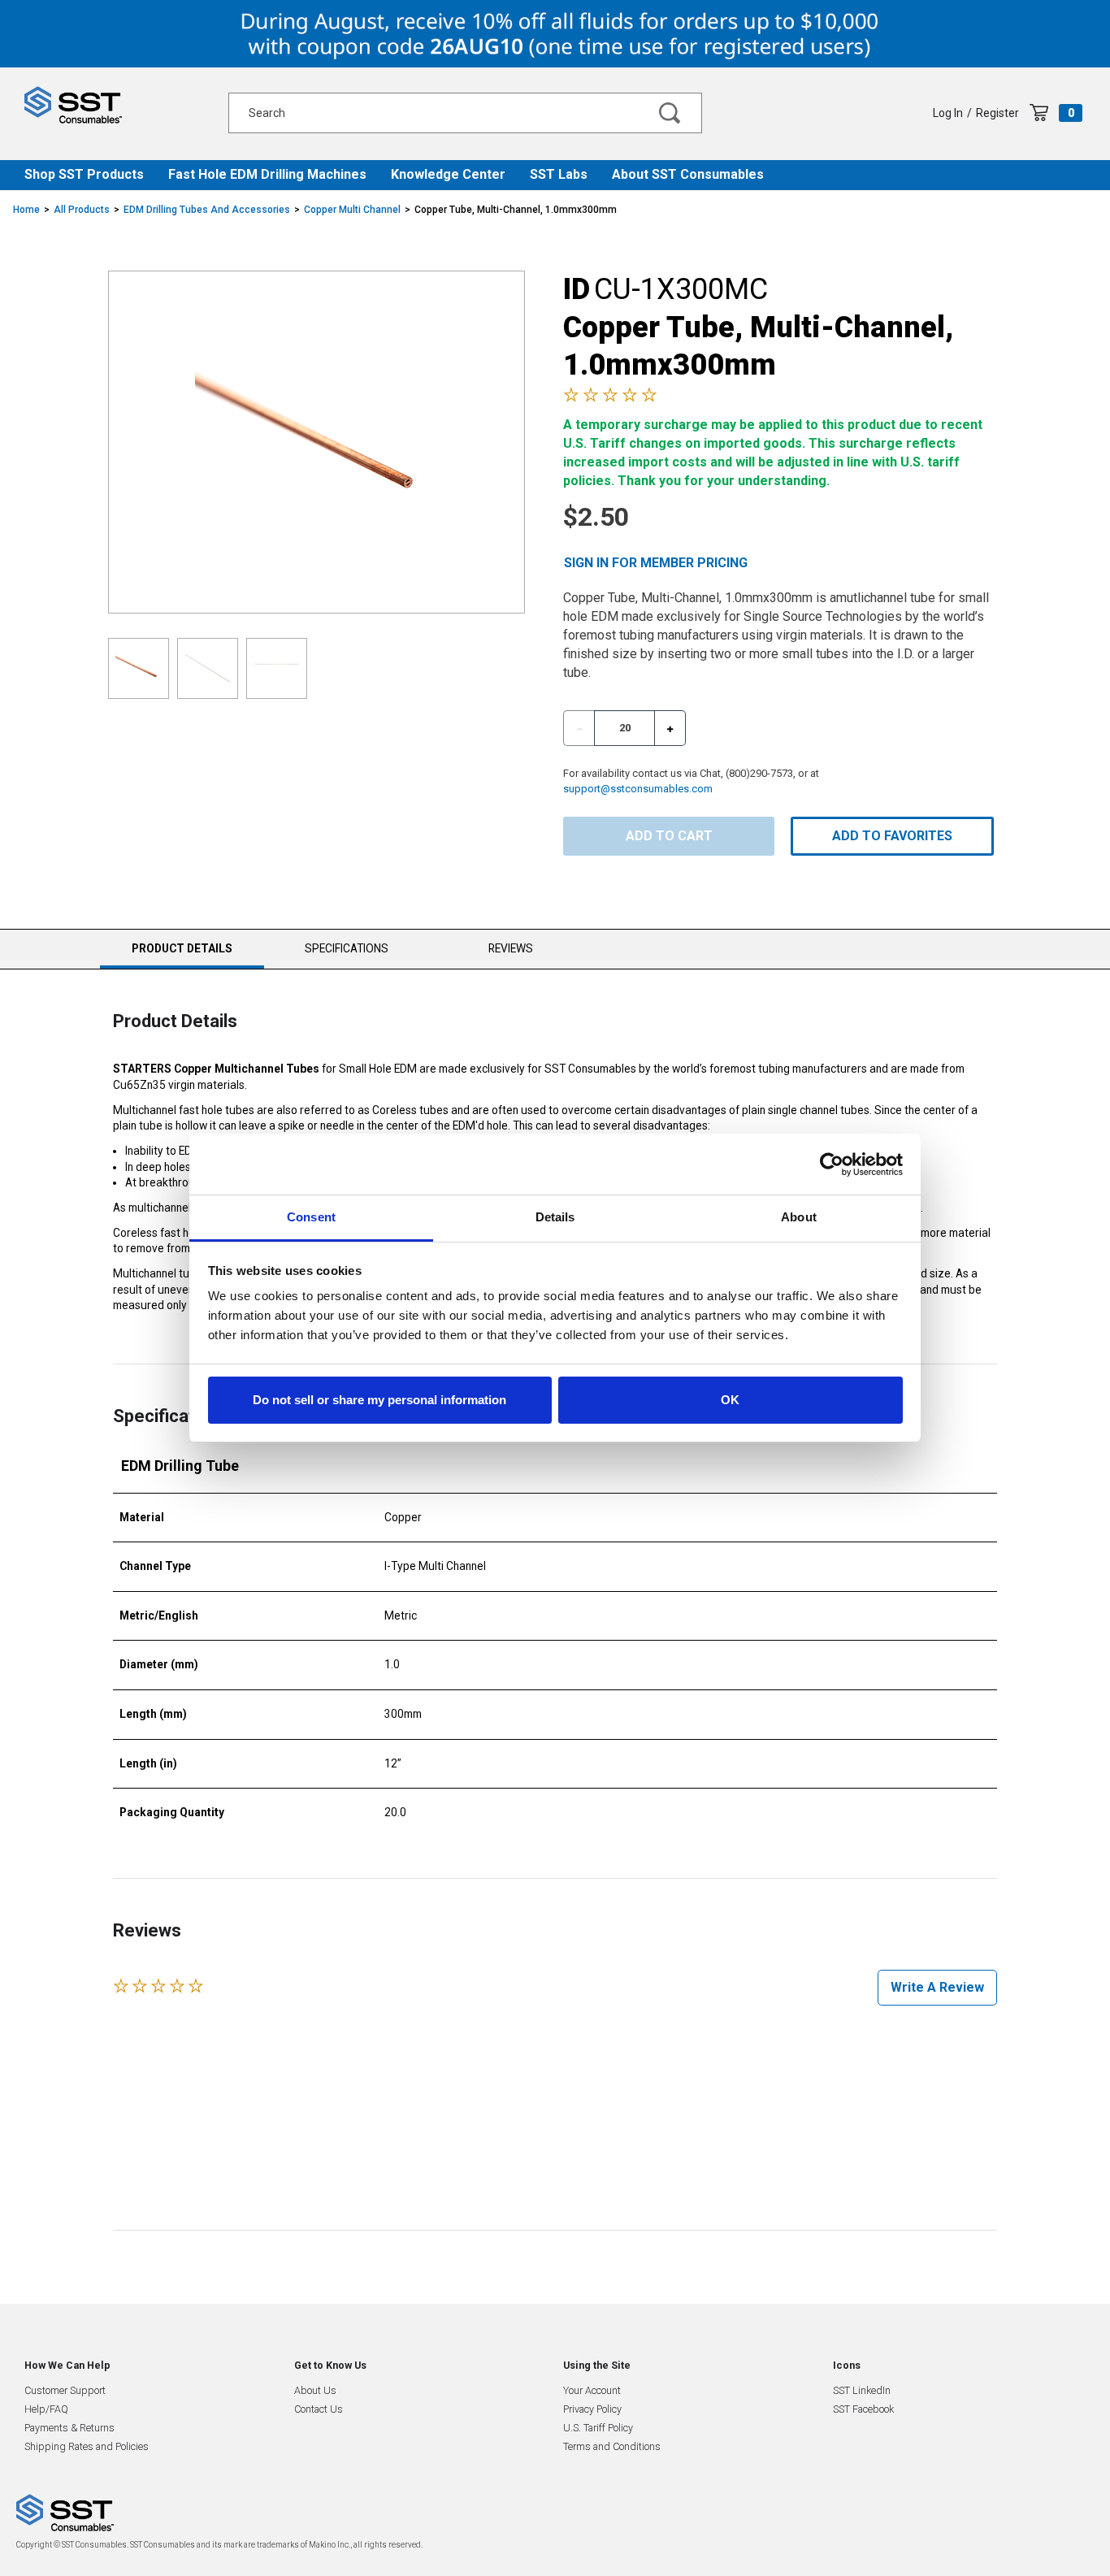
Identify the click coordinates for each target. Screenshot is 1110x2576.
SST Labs (559, 174)
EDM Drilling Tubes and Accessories (207, 210)
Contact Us (319, 2409)
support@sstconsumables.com (638, 789)
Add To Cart (669, 836)
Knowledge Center (448, 174)
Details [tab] (555, 1217)
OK (730, 1400)
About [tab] (799, 1217)
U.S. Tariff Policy (598, 2428)
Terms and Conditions (612, 2446)
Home (26, 210)
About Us (315, 2390)
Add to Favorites (892, 836)
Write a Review (937, 1987)
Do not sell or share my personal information (379, 1400)
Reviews (511, 948)
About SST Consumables (688, 174)
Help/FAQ (46, 2409)
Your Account (592, 2390)
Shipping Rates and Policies (87, 2446)
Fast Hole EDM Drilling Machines (267, 174)
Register (997, 113)
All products (82, 210)
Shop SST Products (84, 174)
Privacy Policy (592, 2409)
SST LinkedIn (862, 2390)
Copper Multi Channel (352, 210)
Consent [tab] (311, 1217)
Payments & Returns (69, 2428)
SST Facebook (863, 2409)
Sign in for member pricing (656, 563)
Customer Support (65, 2390)
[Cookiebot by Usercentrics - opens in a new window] (832, 1164)
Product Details (182, 955)
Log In (948, 113)
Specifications (347, 948)
